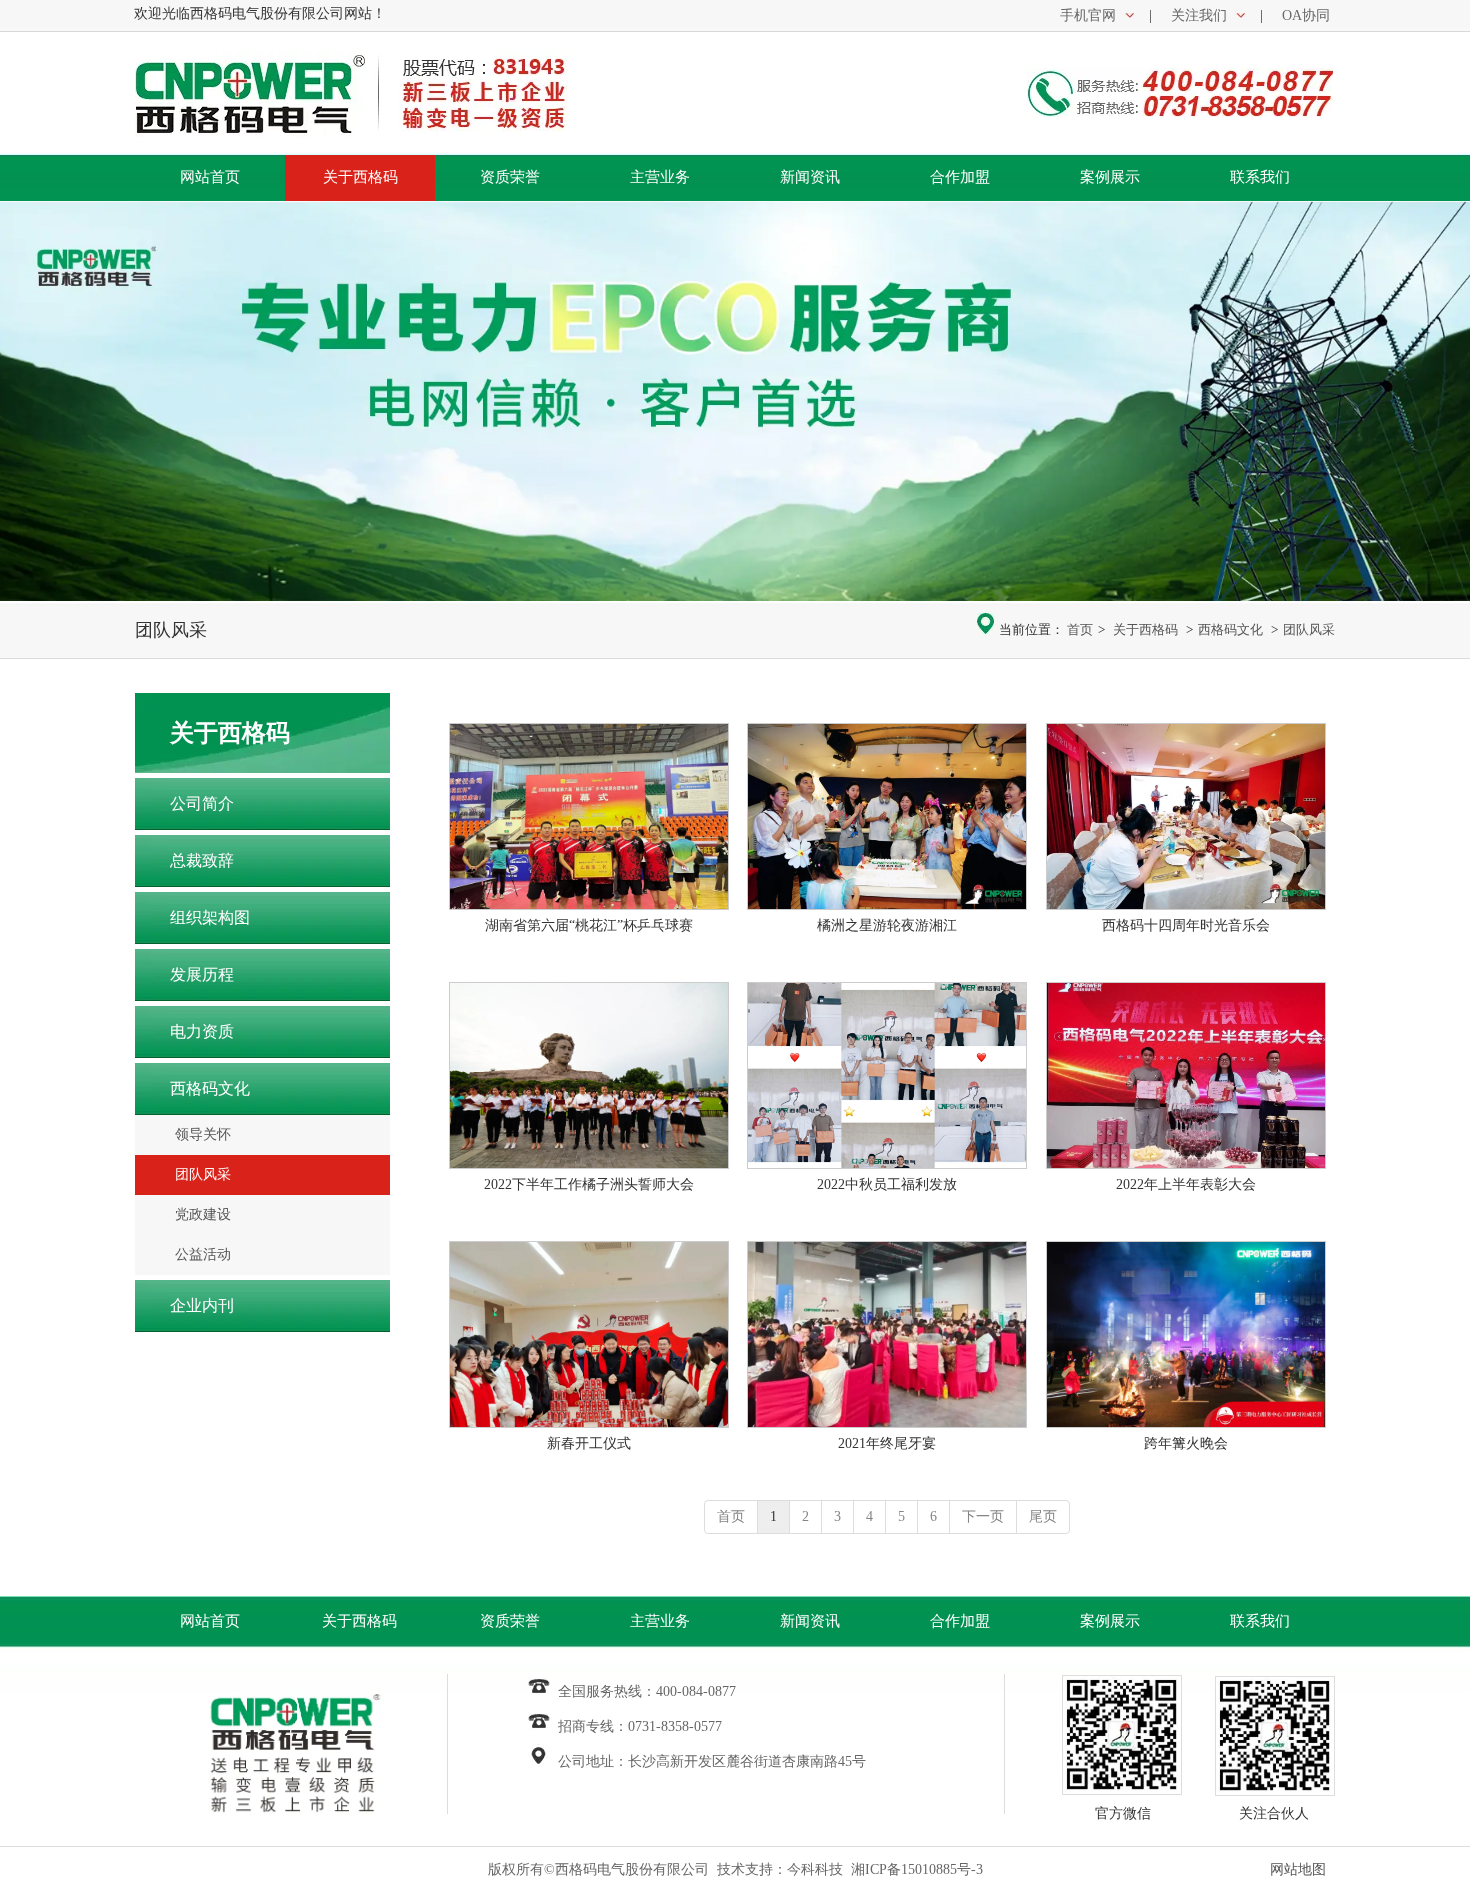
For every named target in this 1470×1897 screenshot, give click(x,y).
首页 (1080, 629)
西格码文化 (1230, 629)
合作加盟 (960, 1621)
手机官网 (1088, 15)
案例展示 (1110, 1621)
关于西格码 (1145, 629)
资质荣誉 (510, 1621)
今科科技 (815, 1869)
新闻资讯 (810, 1621)
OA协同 (1306, 15)
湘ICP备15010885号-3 (917, 1869)
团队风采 (1309, 629)
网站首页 (210, 1621)
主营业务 (660, 1621)
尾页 (1043, 1516)
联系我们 (1260, 1621)
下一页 (983, 1516)
